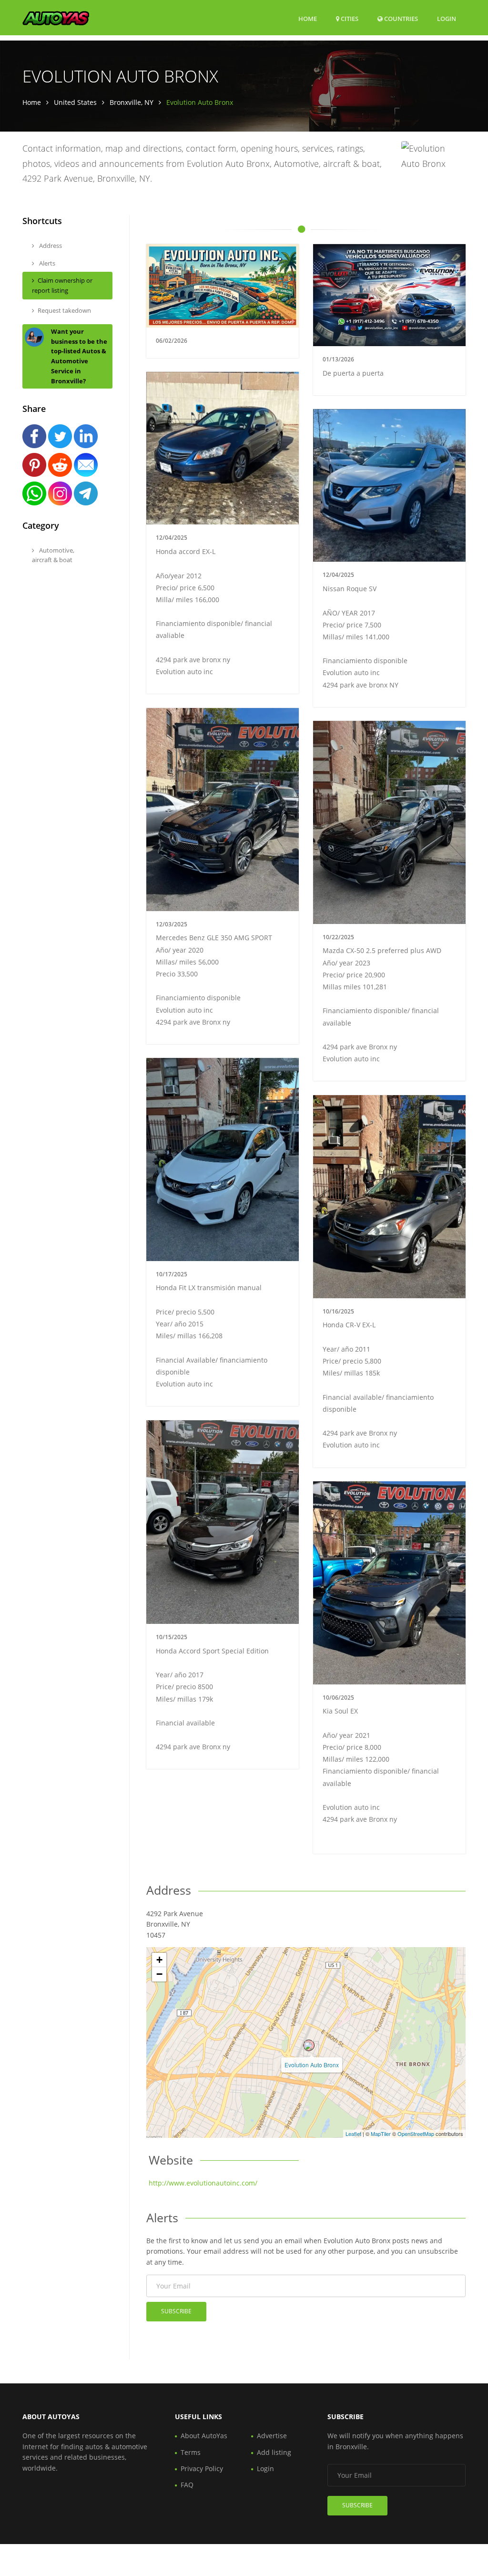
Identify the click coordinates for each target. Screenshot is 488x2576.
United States (75, 102)
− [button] (159, 1974)
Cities (349, 19)
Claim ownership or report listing (62, 285)
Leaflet (353, 2134)
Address (50, 246)
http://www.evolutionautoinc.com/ (203, 2183)
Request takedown (64, 310)
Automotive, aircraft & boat (53, 555)
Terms (191, 2452)
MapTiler (381, 2134)
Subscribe (176, 2311)
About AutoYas (204, 2436)
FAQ (187, 2485)
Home (308, 19)
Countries (400, 18)
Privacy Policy (202, 2468)
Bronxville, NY (132, 102)
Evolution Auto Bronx (312, 2065)
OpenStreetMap (416, 2134)
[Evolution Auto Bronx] (309, 2045)
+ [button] (159, 1960)
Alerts (46, 263)
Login (447, 18)
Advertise (272, 2436)
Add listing (274, 2452)
